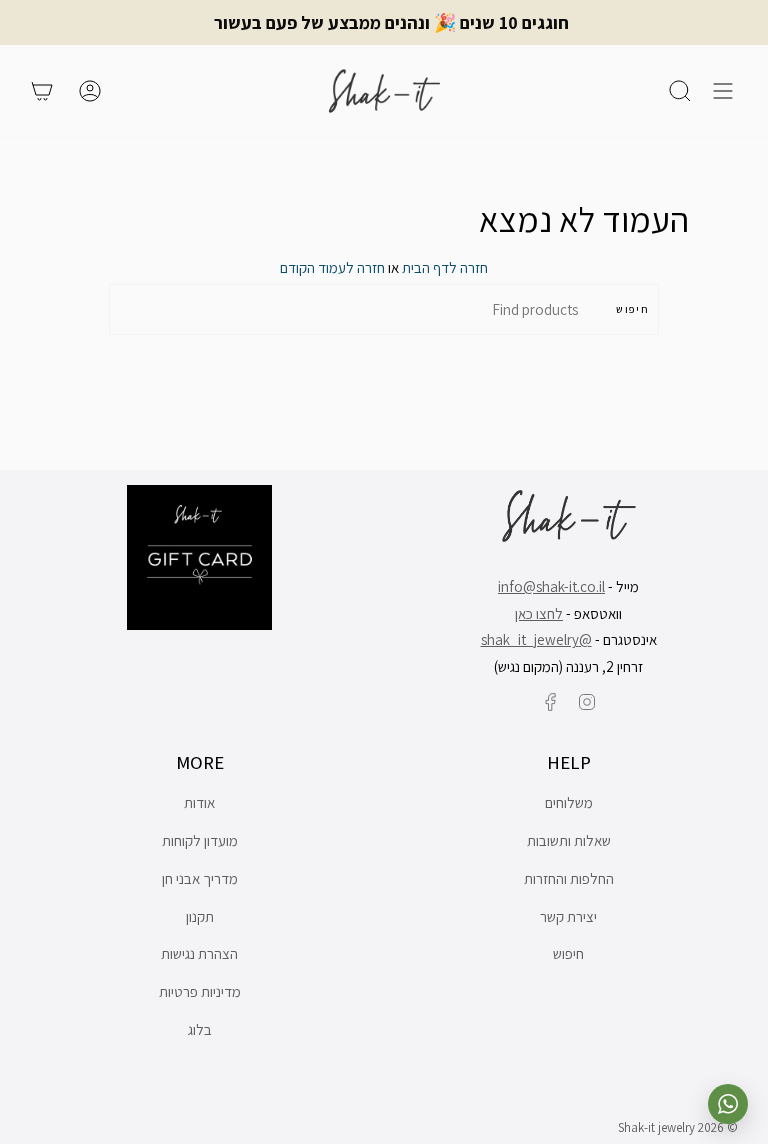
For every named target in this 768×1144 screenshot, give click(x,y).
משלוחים (569, 802)
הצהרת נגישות (199, 953)
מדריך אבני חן (200, 878)
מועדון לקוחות (200, 840)
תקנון (200, 916)
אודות (199, 802)
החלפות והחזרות (569, 878)
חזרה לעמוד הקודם (332, 267)
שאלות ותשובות (569, 840)
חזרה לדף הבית (445, 267)
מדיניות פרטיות (200, 991)
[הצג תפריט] (723, 91)
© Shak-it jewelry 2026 (678, 1127)
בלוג (200, 1029)
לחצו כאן (539, 613)
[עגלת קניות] (42, 91)
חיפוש (632, 309)
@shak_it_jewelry (536, 639)
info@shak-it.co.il (551, 586)
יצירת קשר (568, 916)
